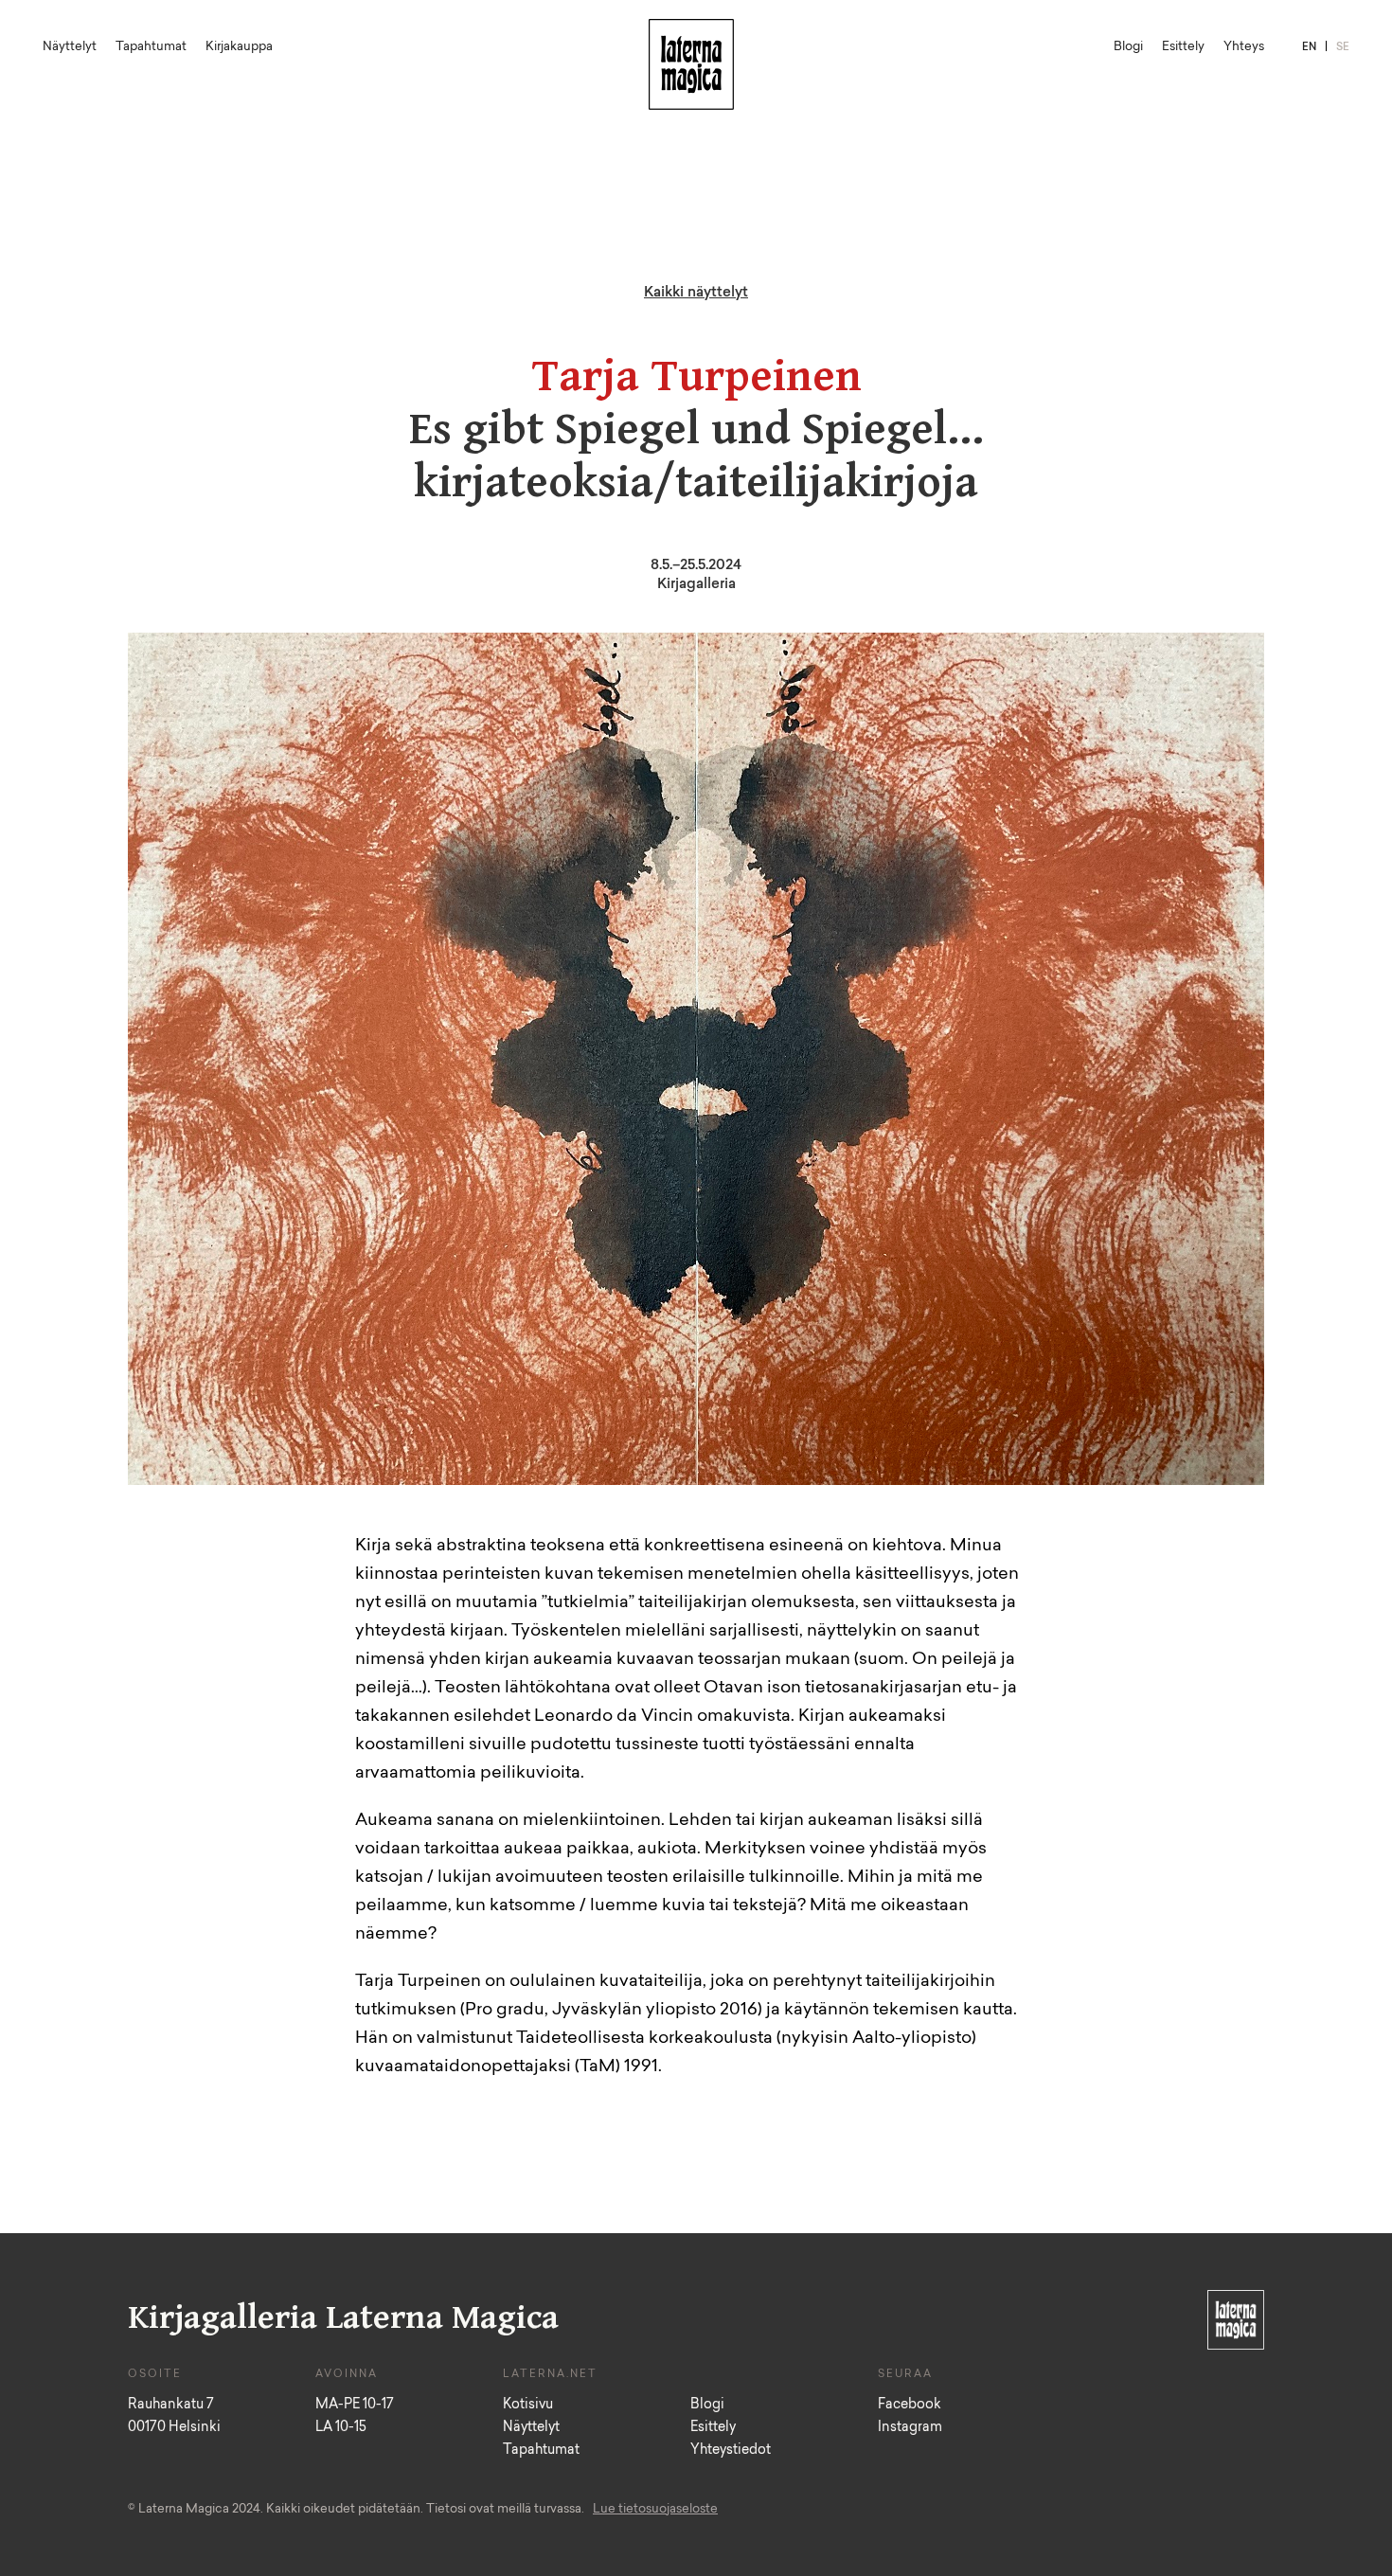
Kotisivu (528, 2406)
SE (1343, 48)
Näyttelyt (70, 47)
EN (1309, 48)
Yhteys (1244, 47)
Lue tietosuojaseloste (655, 2509)
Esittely (1183, 47)
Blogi (1128, 47)
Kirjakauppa (239, 47)
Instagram (910, 2428)
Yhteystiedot (731, 2451)
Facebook (910, 2406)
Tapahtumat (151, 47)
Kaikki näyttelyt (696, 293)
